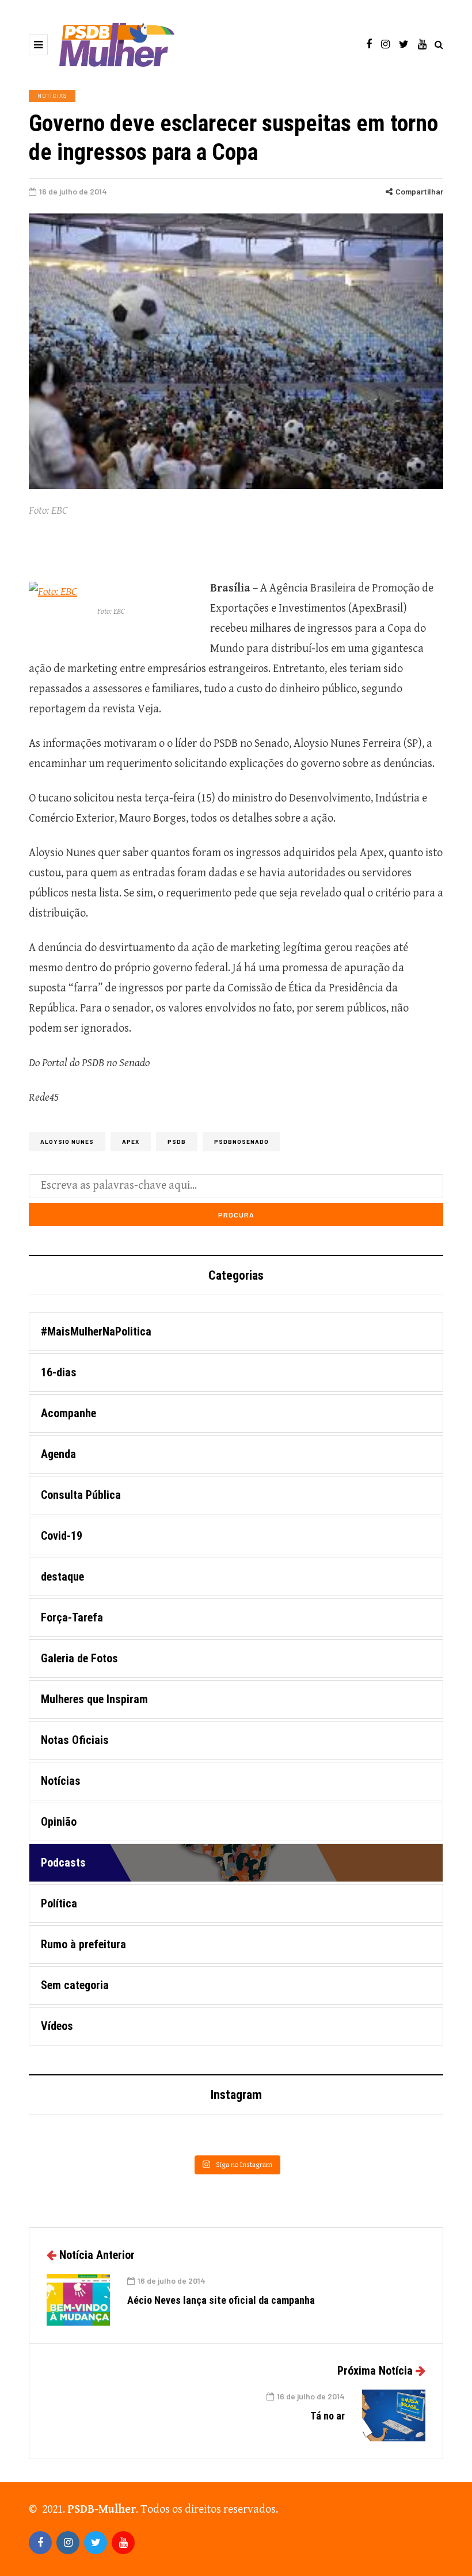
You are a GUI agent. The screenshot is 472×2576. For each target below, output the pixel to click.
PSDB (177, 1142)
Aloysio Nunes (67, 1142)
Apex (131, 1142)
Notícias (52, 96)
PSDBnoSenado (241, 1142)
